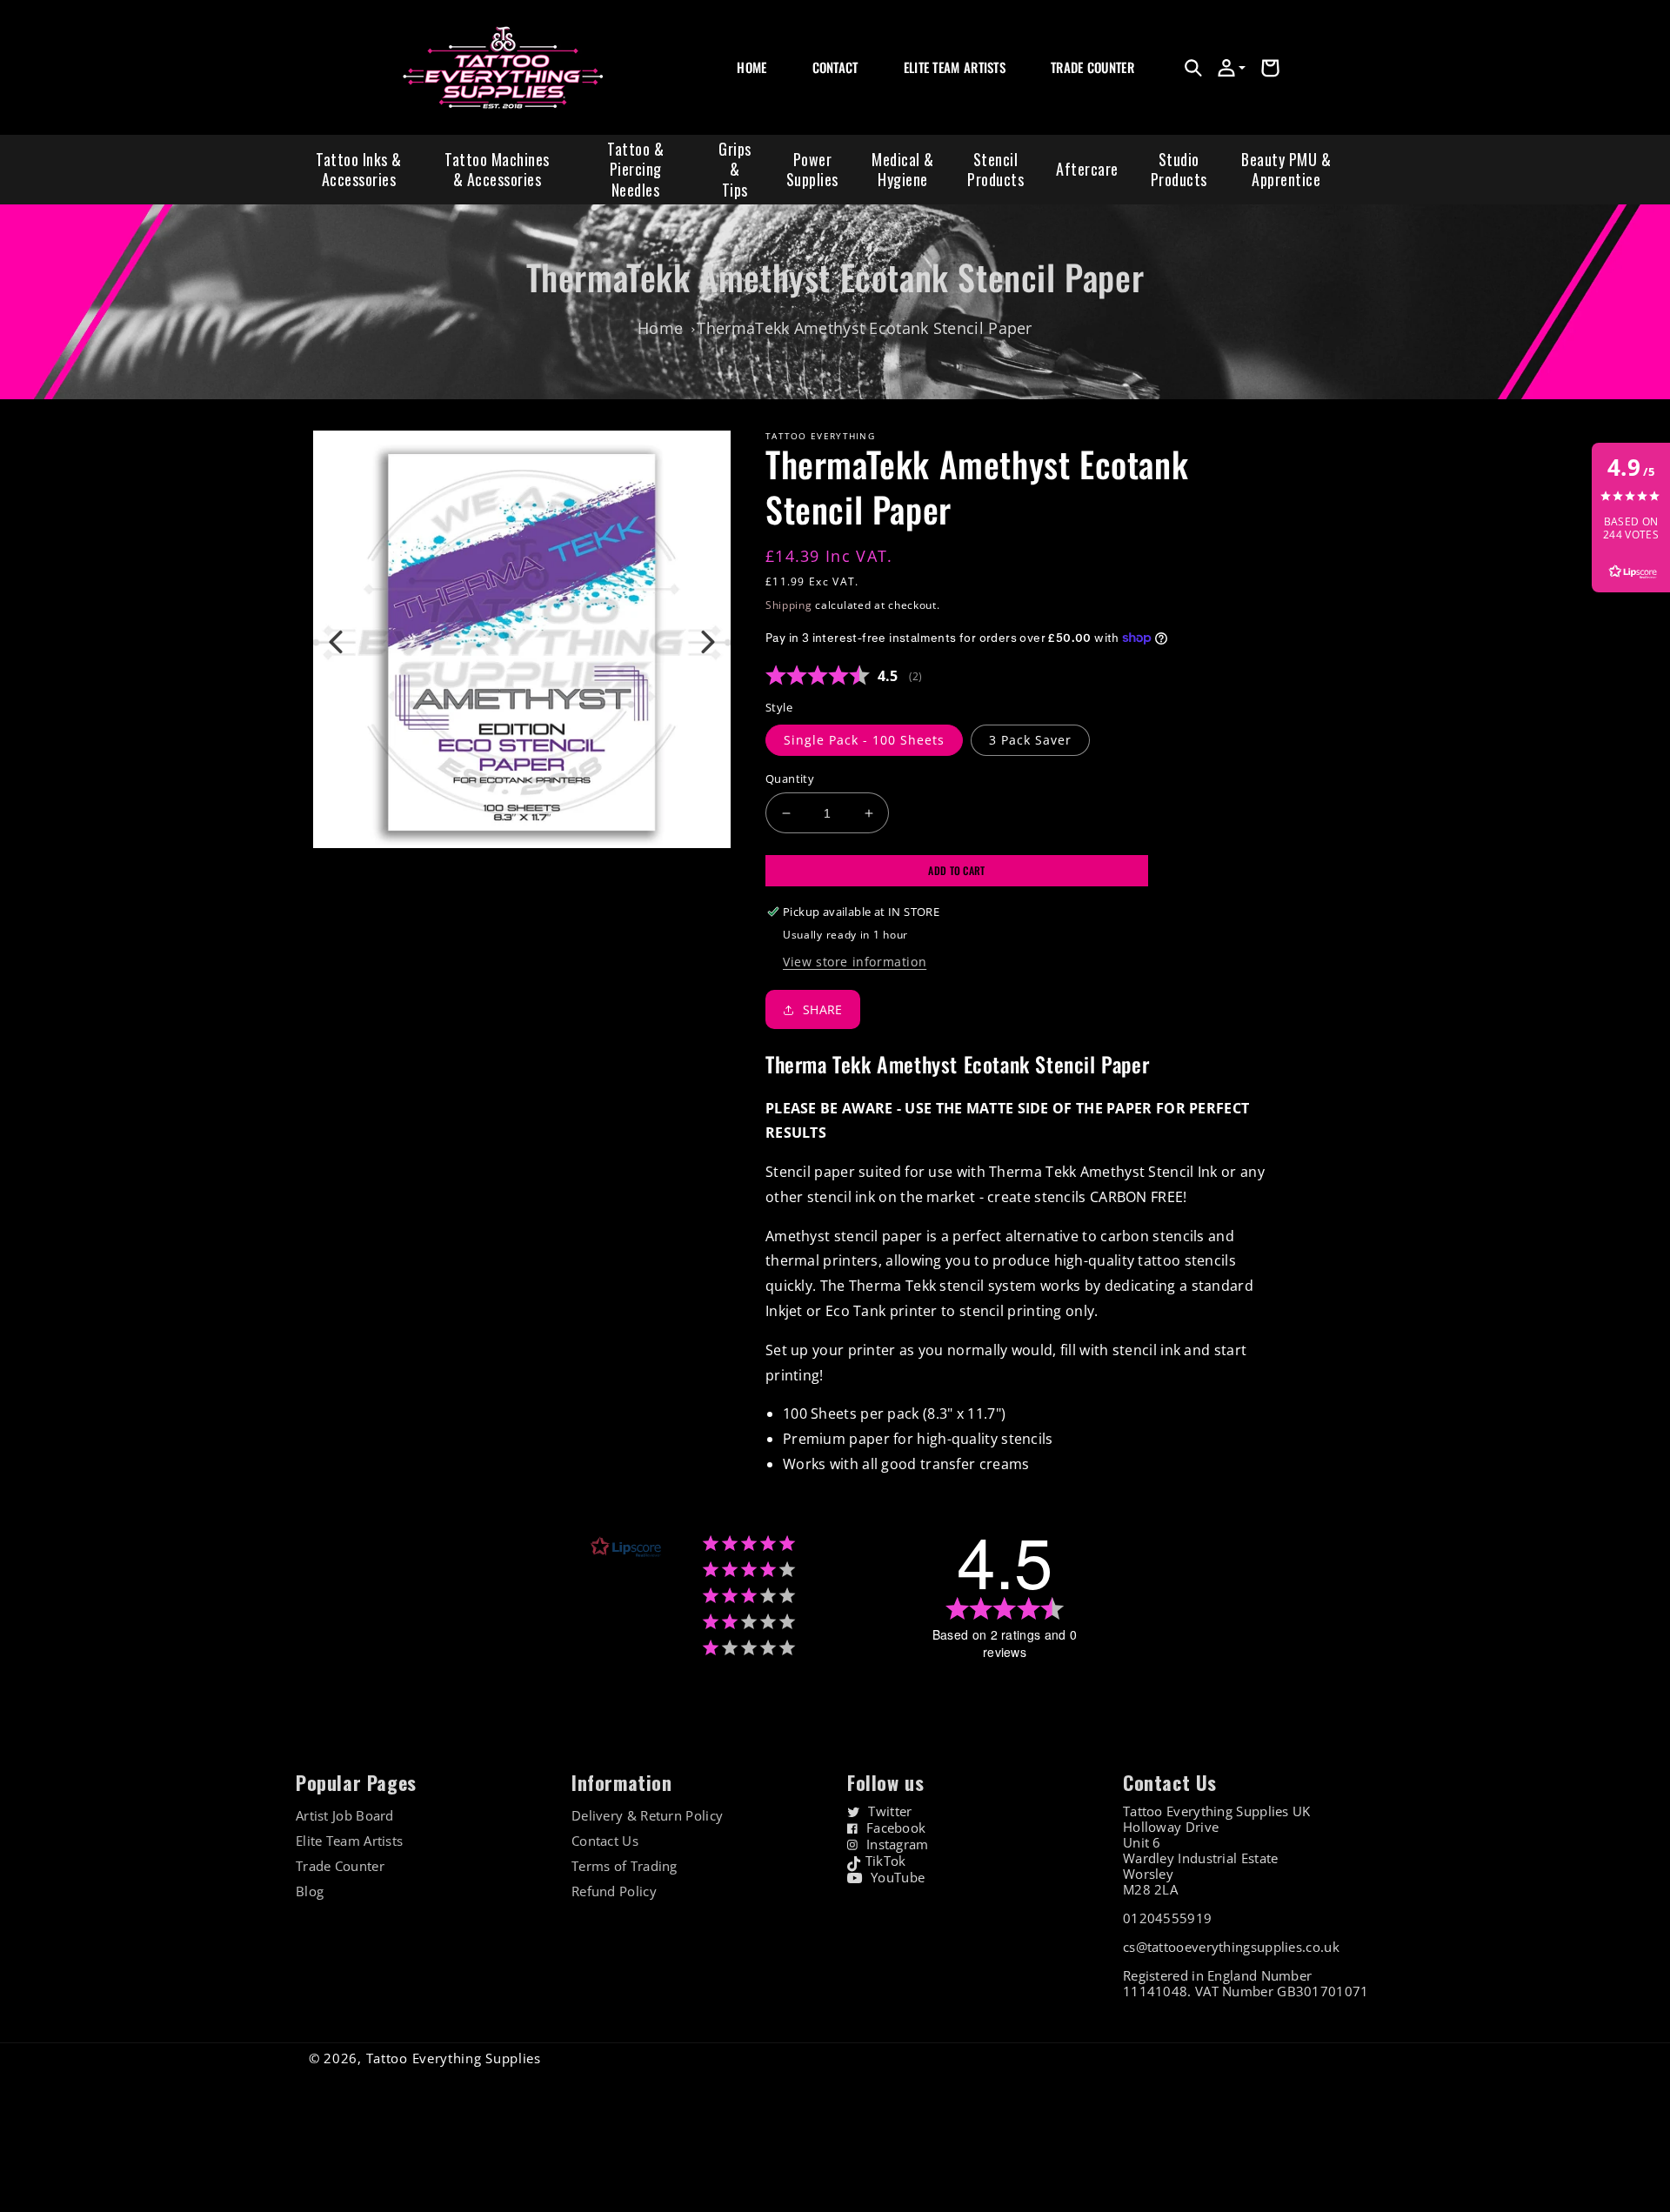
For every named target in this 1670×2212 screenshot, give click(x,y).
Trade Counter (340, 1866)
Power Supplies (812, 169)
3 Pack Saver (1030, 740)
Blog (310, 1891)
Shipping (789, 605)
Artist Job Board (345, 1816)
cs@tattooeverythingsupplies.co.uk (1231, 1947)
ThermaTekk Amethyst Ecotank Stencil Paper (864, 328)
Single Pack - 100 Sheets (864, 740)
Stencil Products (995, 169)
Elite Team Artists (349, 1841)
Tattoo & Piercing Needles (635, 169)
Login (1064, 87)
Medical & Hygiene (903, 169)
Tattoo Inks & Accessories (359, 169)
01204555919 (1167, 1918)
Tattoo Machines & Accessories (497, 169)
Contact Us (605, 1841)
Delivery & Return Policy (647, 1816)
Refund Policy (614, 1891)
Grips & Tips (735, 169)
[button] (1193, 68)
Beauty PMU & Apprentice (1286, 169)
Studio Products (1179, 169)
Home (660, 328)
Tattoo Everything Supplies (454, 2058)
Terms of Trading (625, 1866)
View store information (855, 962)
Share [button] (823, 1009)
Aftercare (1087, 169)
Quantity (790, 779)
